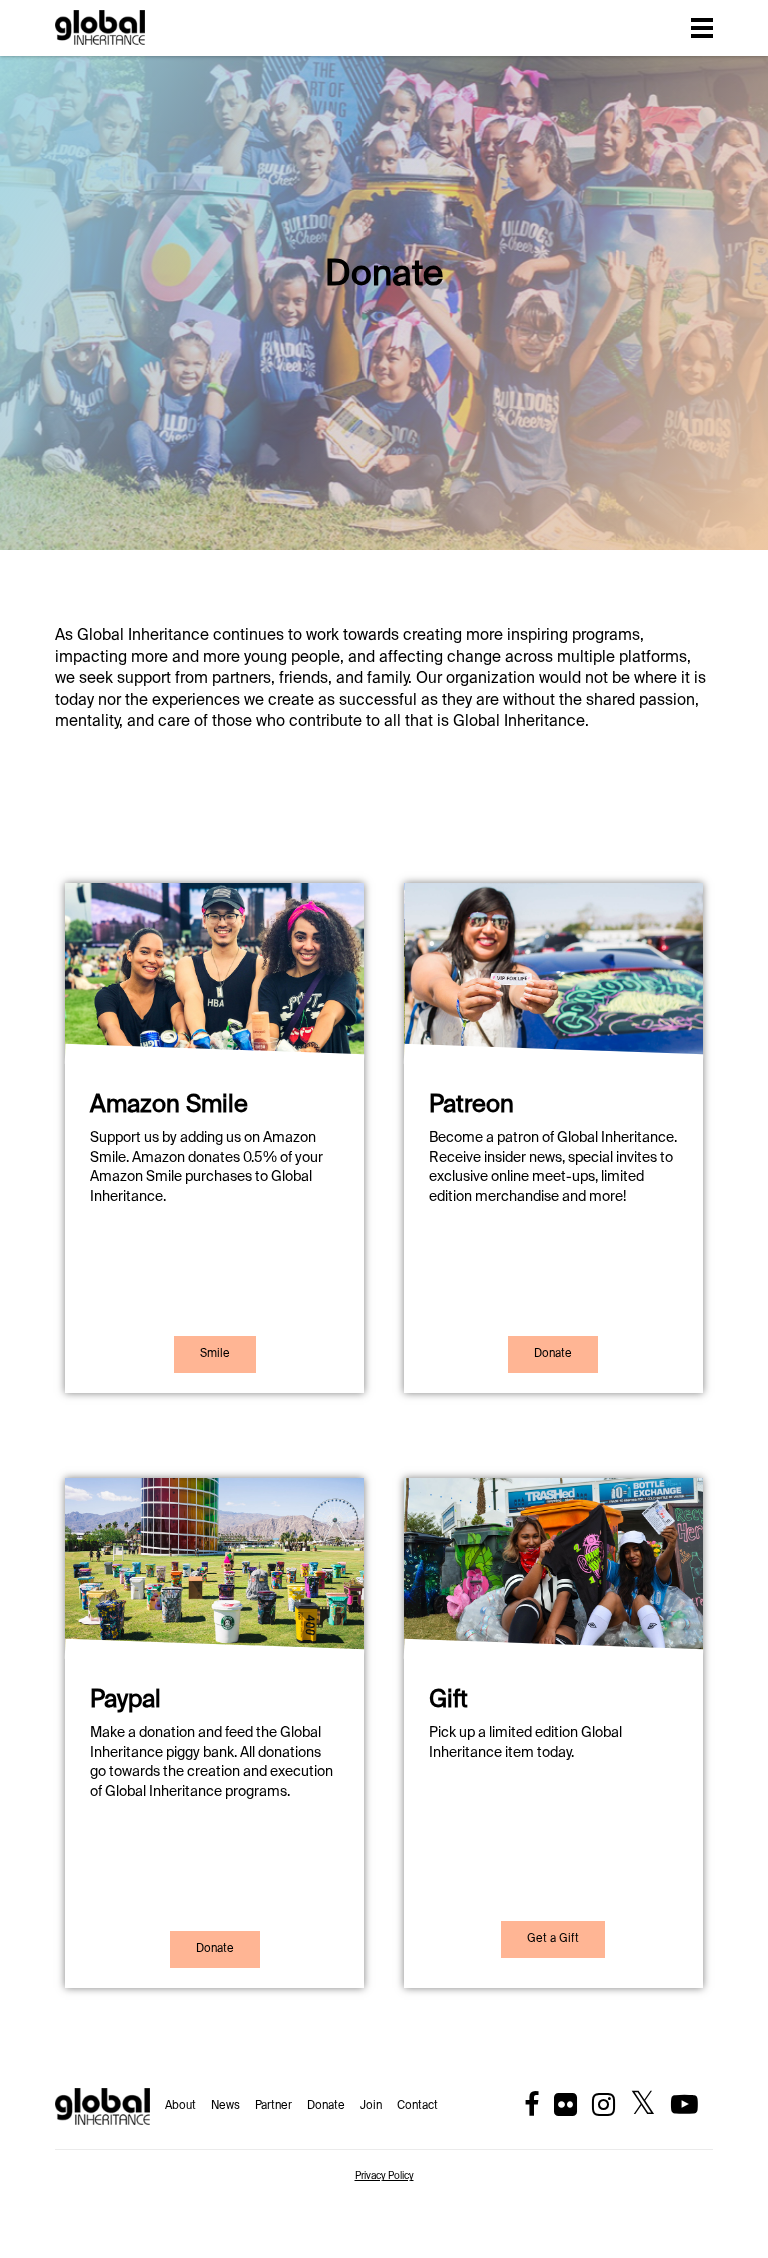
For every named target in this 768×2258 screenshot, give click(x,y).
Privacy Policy (384, 2176)
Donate (326, 2106)
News (225, 2106)
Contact (417, 2106)
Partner (273, 2106)
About (180, 2106)
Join (371, 2106)
